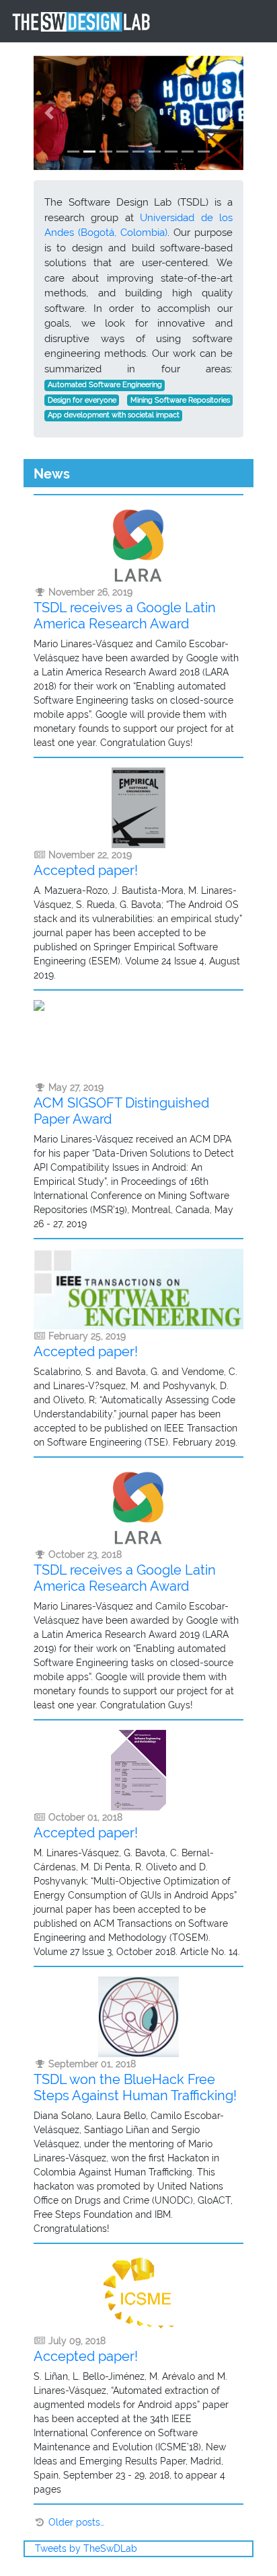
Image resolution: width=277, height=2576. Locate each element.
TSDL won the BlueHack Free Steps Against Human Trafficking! (135, 2087)
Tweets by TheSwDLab (86, 2548)
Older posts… (76, 2522)
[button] (49, 113)
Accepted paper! (86, 870)
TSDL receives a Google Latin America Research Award (125, 616)
